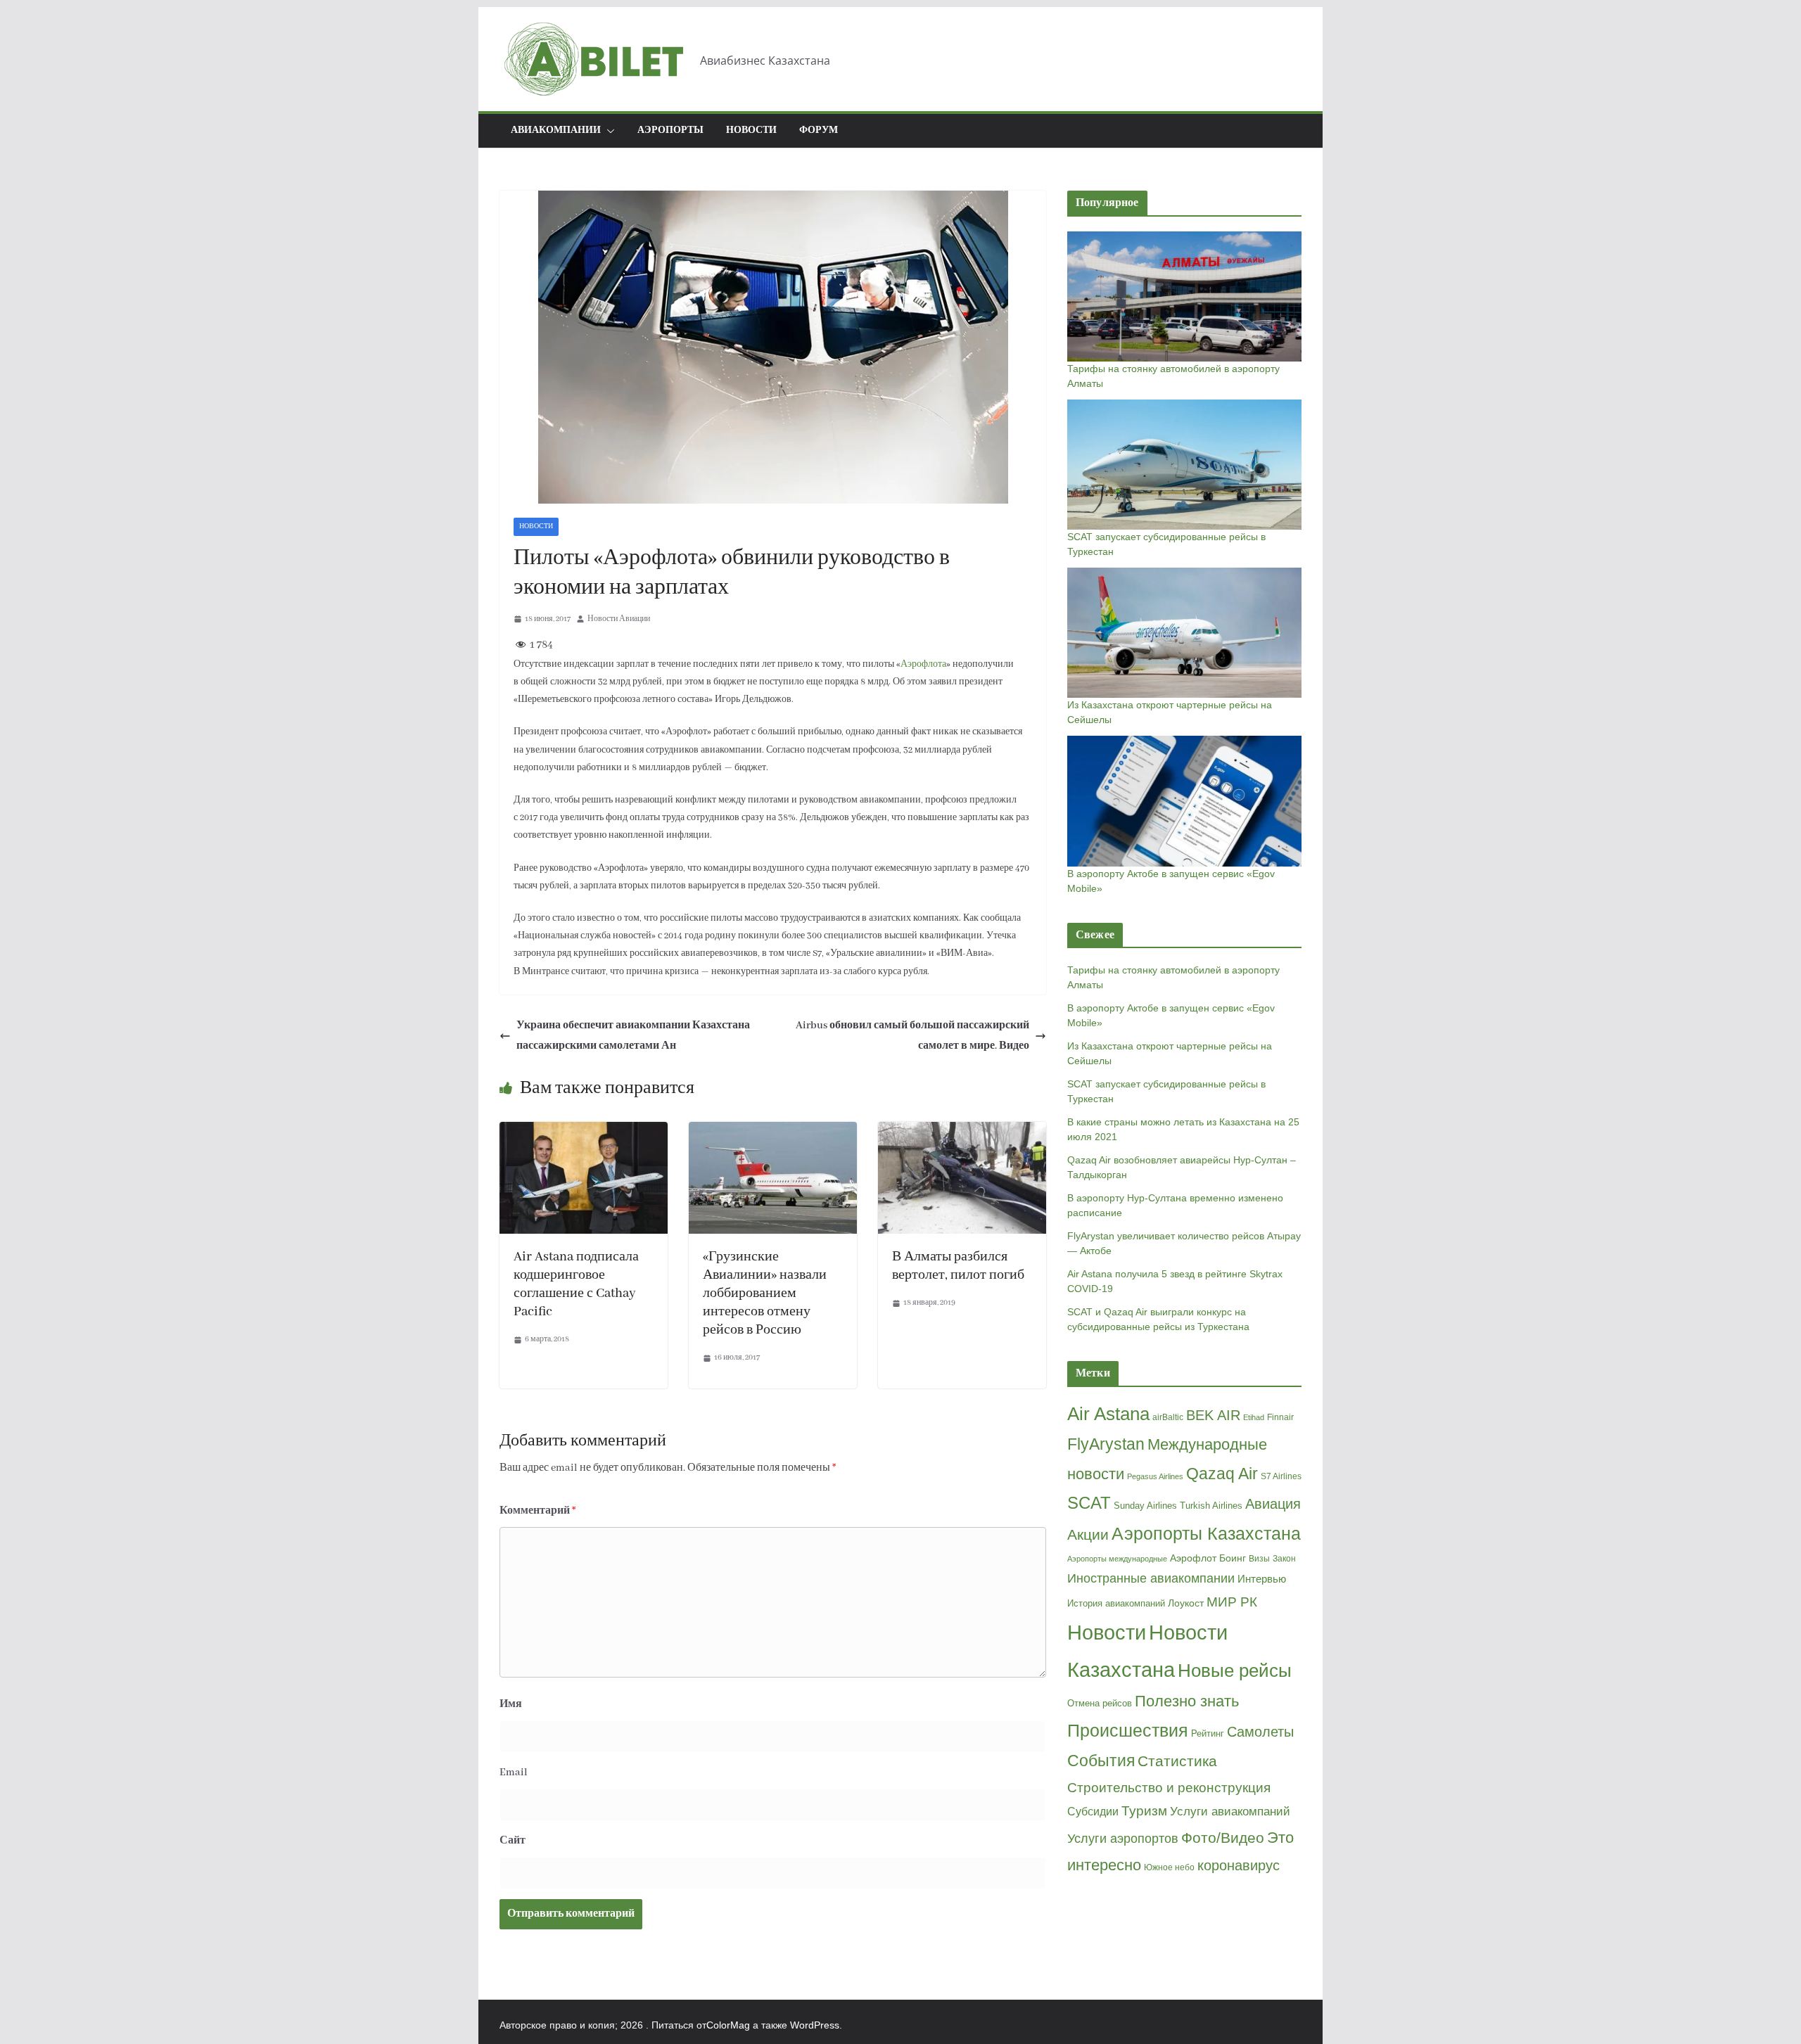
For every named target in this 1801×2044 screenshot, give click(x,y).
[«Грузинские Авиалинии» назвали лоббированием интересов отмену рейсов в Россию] (773, 1132)
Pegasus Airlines (1155, 1476)
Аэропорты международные (1117, 1559)
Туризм (1144, 1811)
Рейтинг (1208, 1733)
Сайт (513, 1841)
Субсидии (1093, 1812)
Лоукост (1186, 1603)
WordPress (815, 2025)
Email (514, 1772)
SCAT (1089, 1503)
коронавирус (1239, 1865)
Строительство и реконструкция (1169, 1788)
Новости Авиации (619, 619)
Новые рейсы (1235, 1671)
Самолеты (1260, 1732)
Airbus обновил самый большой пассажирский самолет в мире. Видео (912, 1036)
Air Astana (1108, 1414)
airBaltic (1168, 1417)
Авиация (1273, 1504)
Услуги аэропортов (1123, 1839)
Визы (1259, 1559)
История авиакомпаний (1116, 1603)
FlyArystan (1106, 1444)
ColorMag (728, 2025)
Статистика (1177, 1761)
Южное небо (1169, 1867)
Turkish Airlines (1211, 1506)
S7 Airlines (1281, 1476)
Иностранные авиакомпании (1151, 1578)
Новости (751, 130)
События (1101, 1761)
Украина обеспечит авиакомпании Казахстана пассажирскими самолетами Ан (633, 1036)
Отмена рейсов (1100, 1703)
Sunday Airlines (1145, 1506)
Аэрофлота (923, 664)
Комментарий (538, 1511)
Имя (511, 1704)
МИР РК (1232, 1602)
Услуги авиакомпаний (1230, 1812)
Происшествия (1128, 1731)
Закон (1284, 1559)
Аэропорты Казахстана (1206, 1534)
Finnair (1280, 1417)
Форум (819, 130)
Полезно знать (1187, 1701)
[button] (608, 131)
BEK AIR (1213, 1415)
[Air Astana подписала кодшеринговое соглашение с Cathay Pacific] (584, 1132)
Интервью (1262, 1579)
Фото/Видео (1223, 1838)
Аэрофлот (1193, 1558)
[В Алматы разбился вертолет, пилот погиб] (962, 1132)
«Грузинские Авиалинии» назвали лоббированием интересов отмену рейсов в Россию (765, 1294)
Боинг (1233, 1558)
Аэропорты (670, 130)
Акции (1088, 1534)
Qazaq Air (1222, 1474)
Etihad (1254, 1417)
